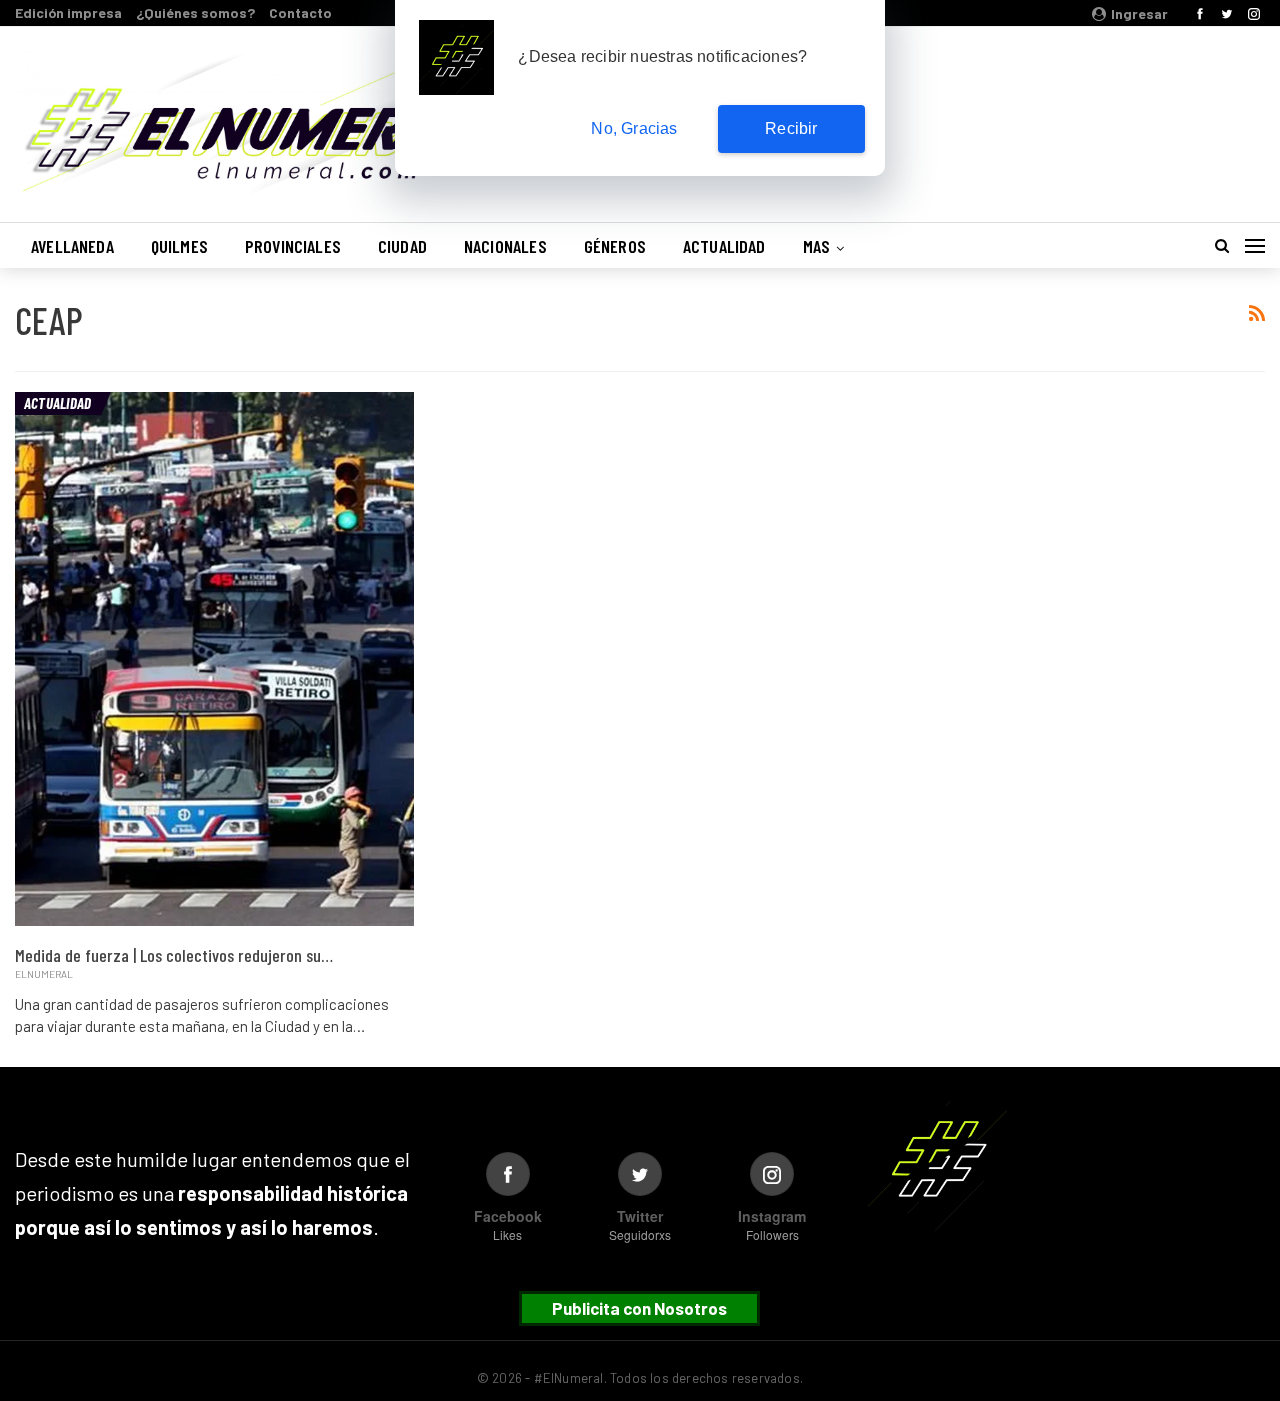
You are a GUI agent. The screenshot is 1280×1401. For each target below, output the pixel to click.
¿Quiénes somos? (195, 12)
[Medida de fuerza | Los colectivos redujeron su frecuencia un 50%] (214, 659)
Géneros (615, 246)
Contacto (300, 12)
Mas (817, 246)
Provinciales (293, 246)
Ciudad (402, 246)
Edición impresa (68, 12)
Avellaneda (72, 246)
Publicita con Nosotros (639, 1308)
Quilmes (179, 246)
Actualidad (724, 246)
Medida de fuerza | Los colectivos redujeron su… (174, 955)
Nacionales (505, 246)
